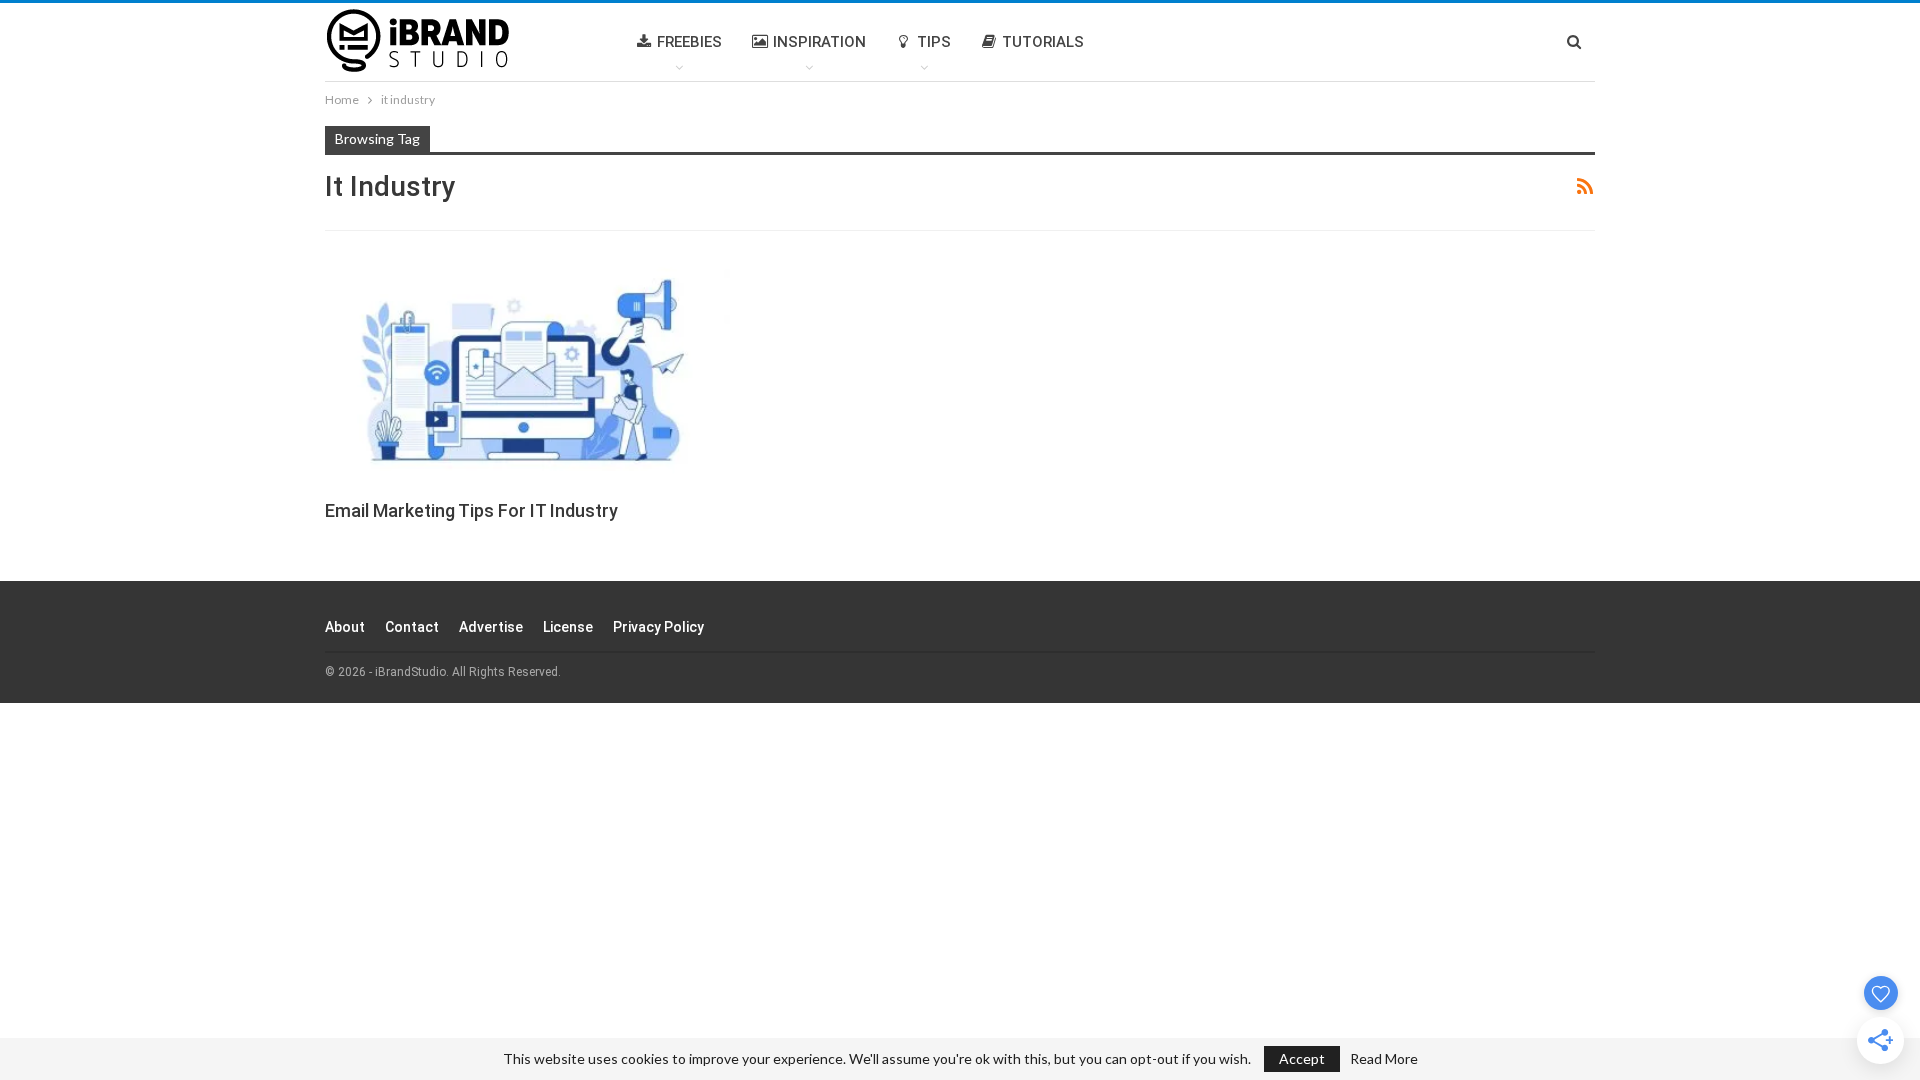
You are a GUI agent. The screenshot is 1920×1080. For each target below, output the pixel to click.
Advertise (491, 627)
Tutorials (1043, 42)
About (345, 627)
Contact (412, 627)
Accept (1302, 1058)
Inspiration (819, 42)
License (568, 627)
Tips (934, 42)
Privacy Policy (658, 627)
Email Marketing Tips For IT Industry (471, 510)
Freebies (689, 42)
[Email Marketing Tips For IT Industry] (527, 368)
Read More (1384, 1059)
